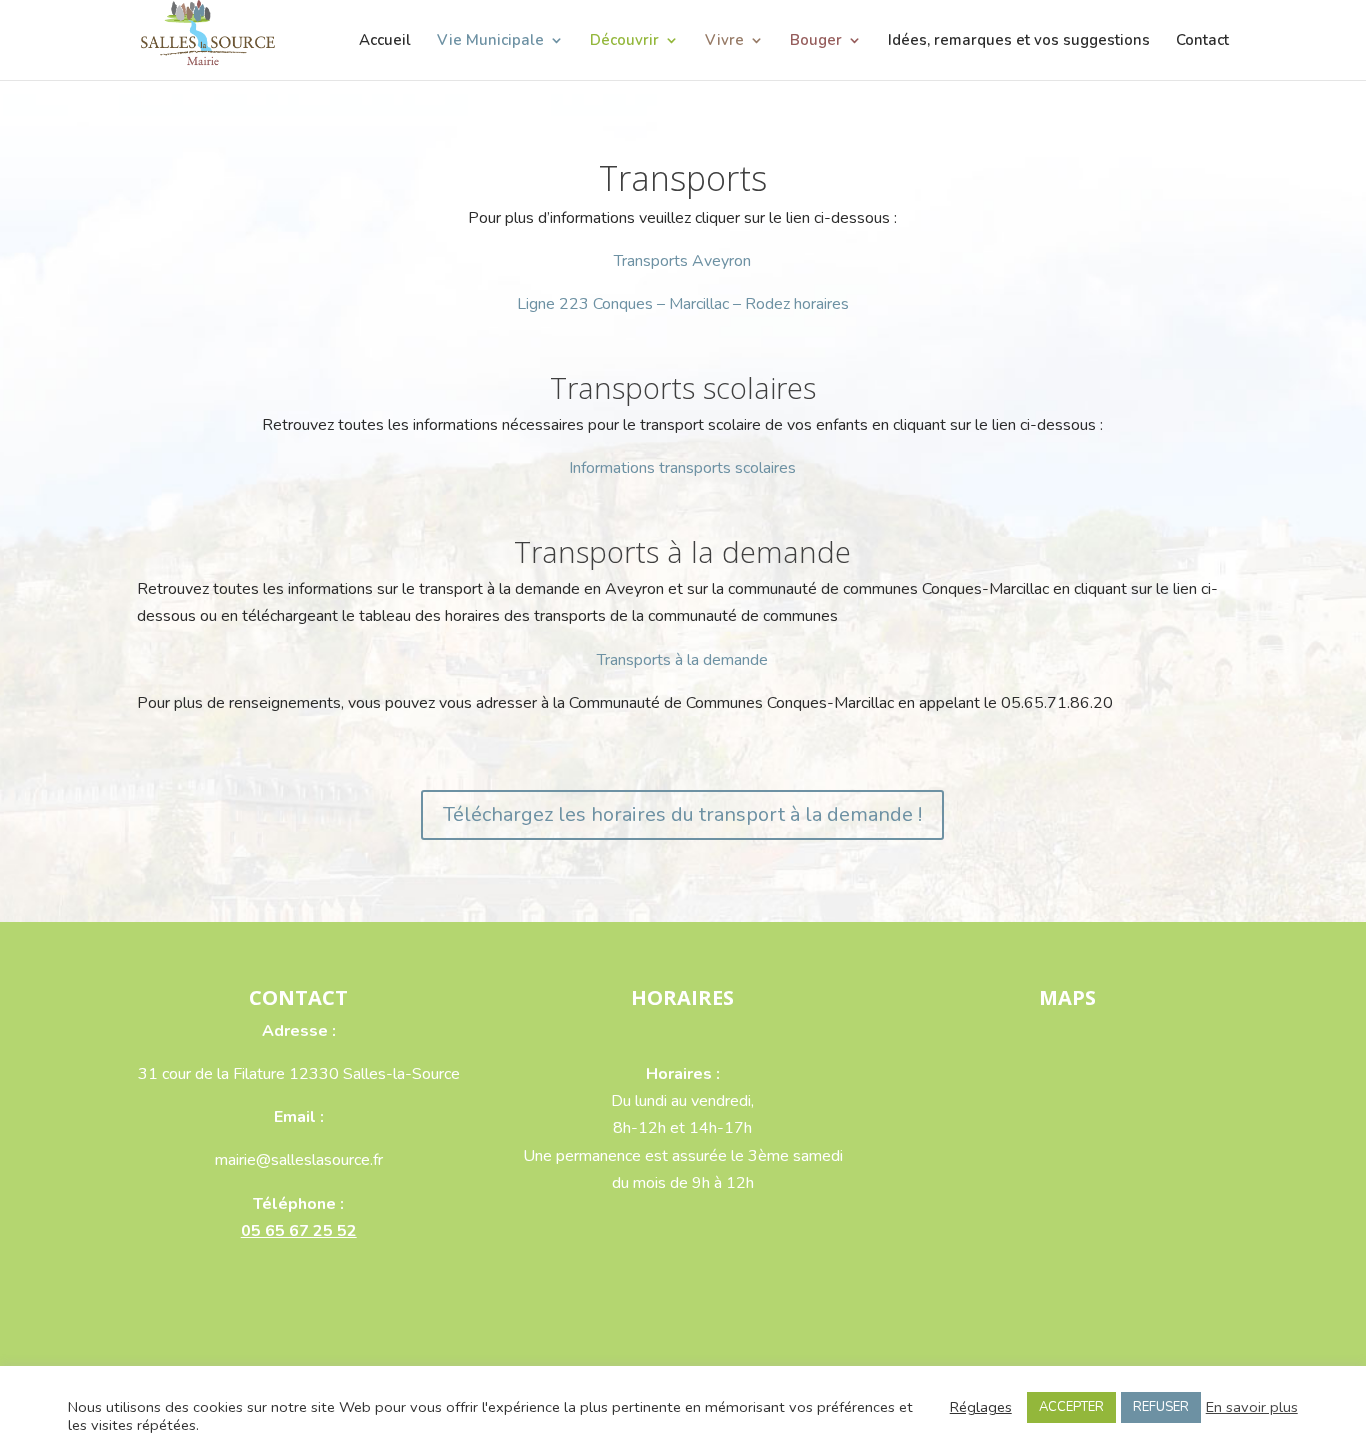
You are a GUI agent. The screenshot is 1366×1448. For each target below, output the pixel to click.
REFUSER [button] (1161, 1407)
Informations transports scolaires (682, 468)
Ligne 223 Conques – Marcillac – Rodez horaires (683, 304)
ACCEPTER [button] (1071, 1407)
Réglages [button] (981, 1407)
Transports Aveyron (682, 261)
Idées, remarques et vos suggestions (1019, 41)
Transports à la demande (682, 660)
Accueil (385, 41)
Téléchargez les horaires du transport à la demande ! (682, 814)
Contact (1202, 41)
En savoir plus (1252, 1407)
